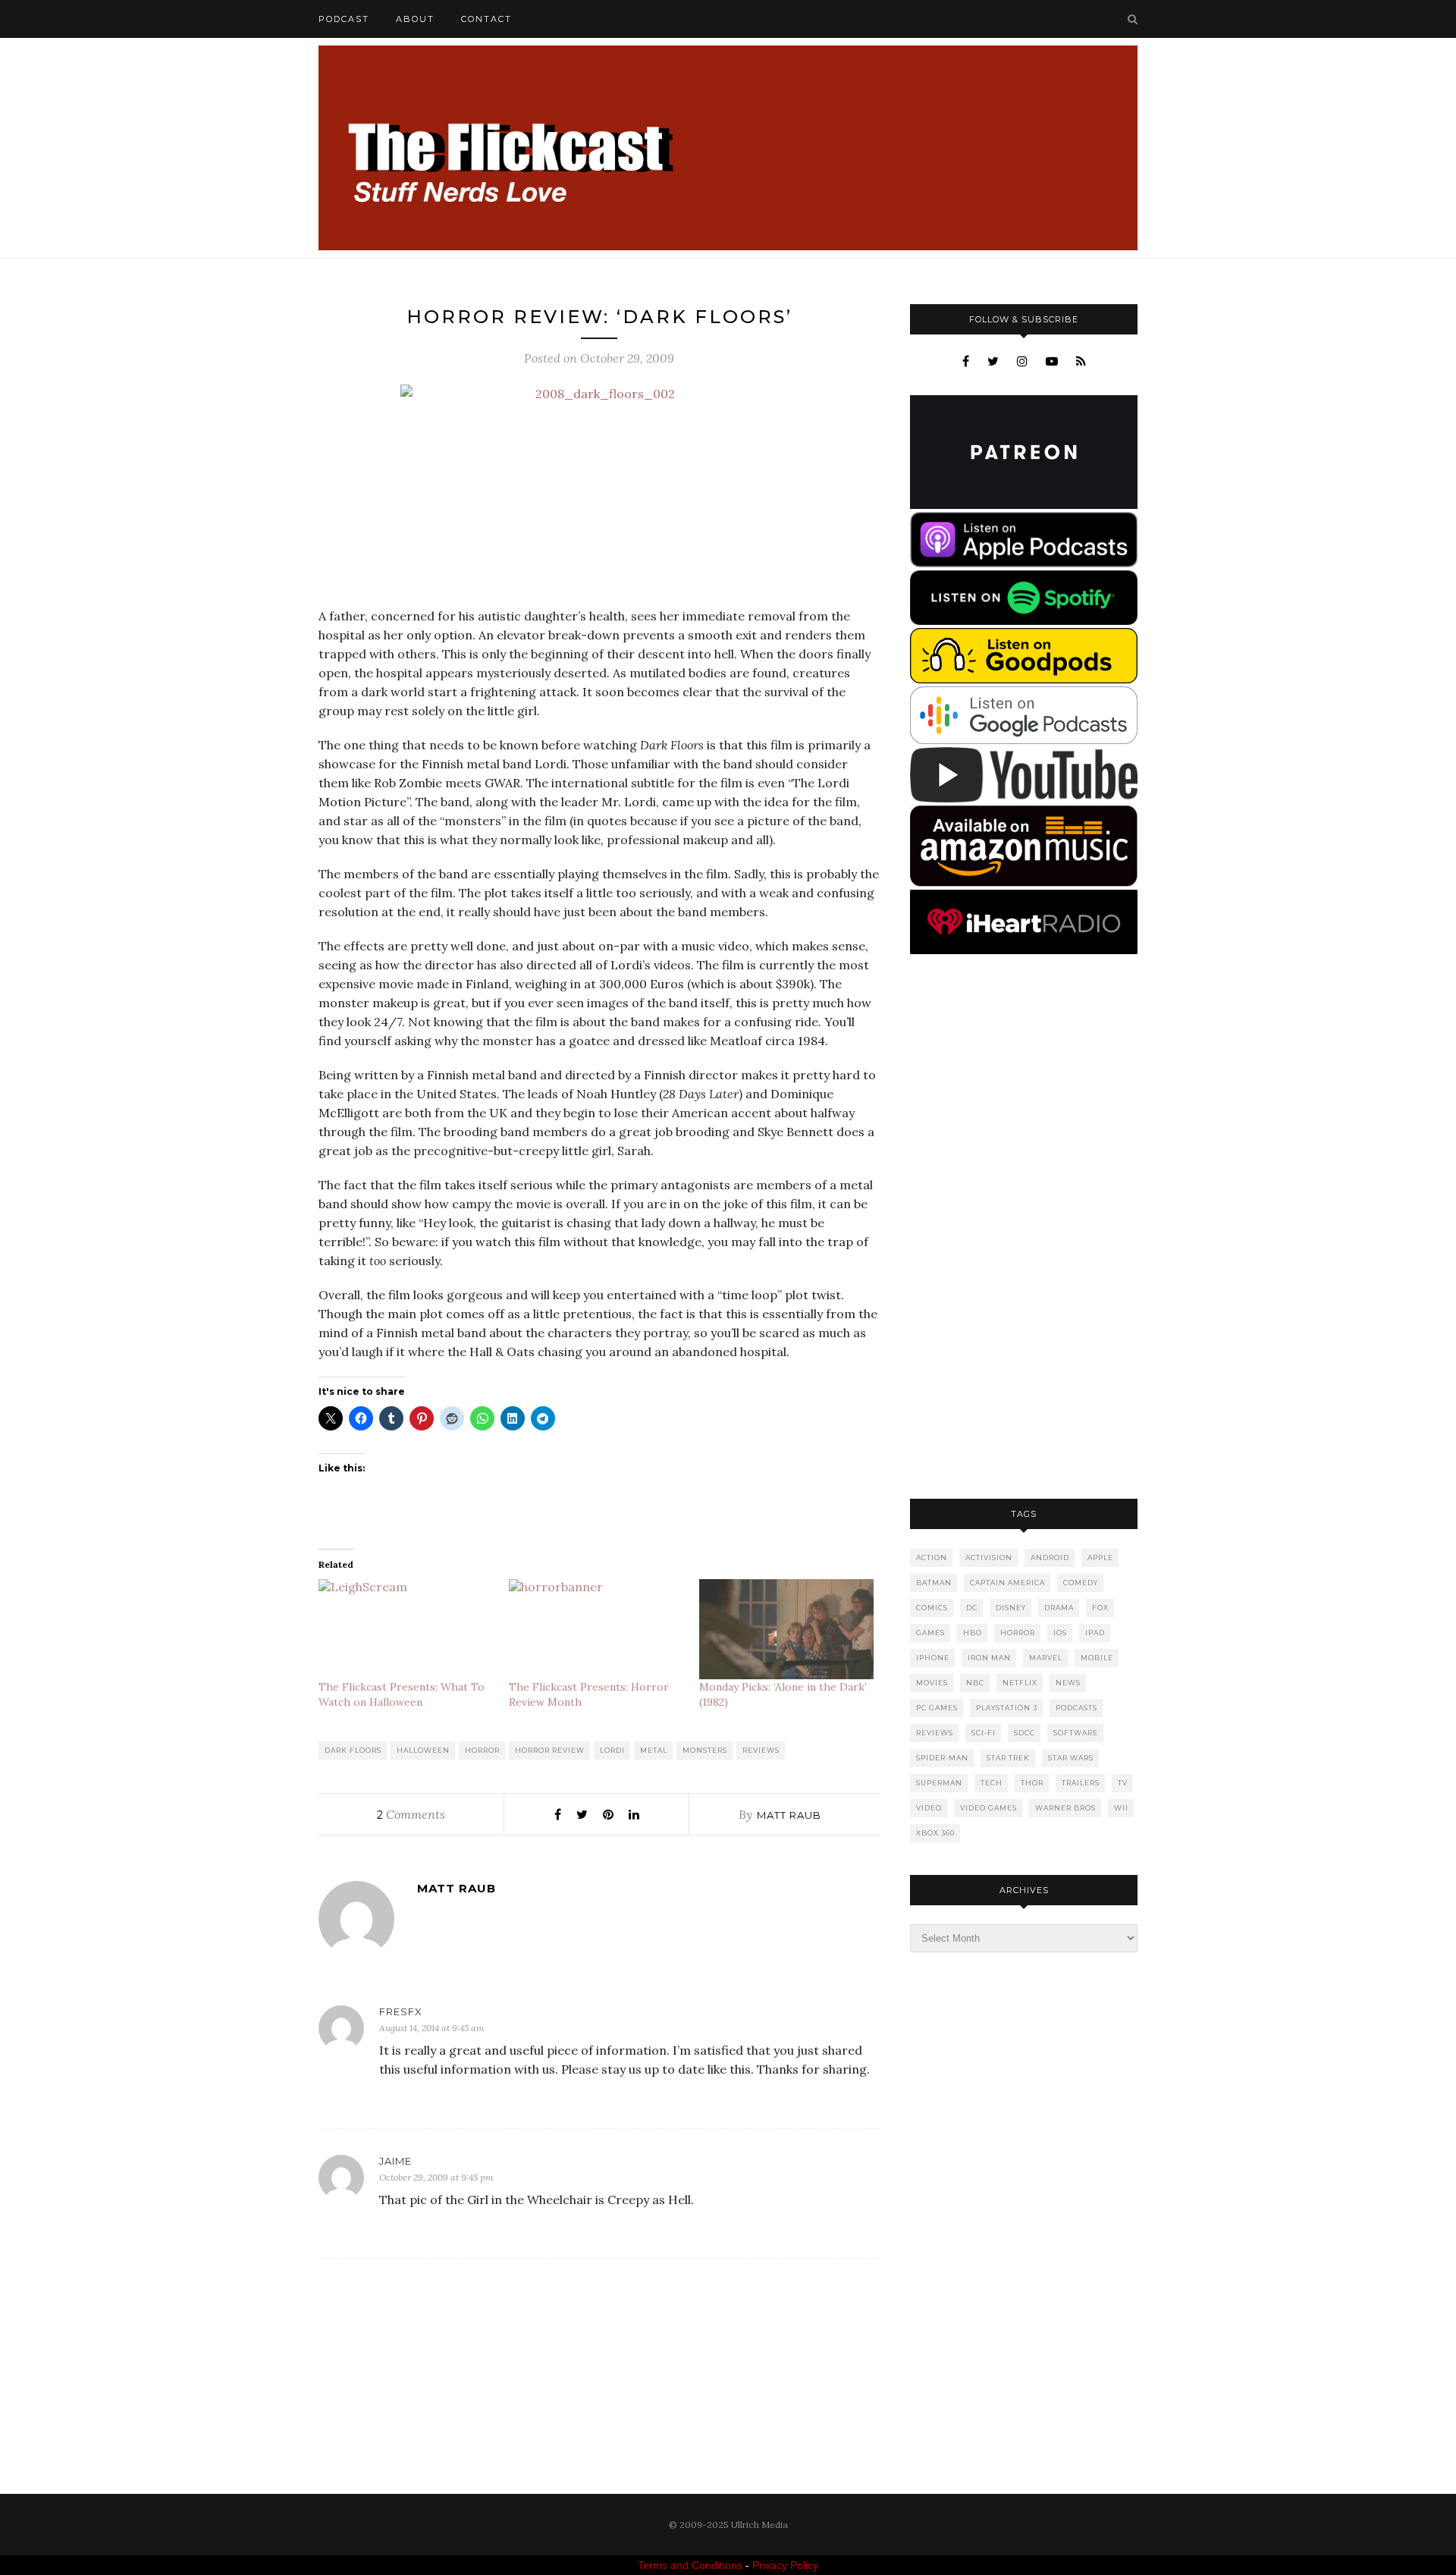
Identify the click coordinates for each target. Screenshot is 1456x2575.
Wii (1121, 1808)
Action (932, 1558)
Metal (654, 1750)
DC (972, 1608)
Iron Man (989, 1658)
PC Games (937, 1708)
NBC (975, 1683)
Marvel (1046, 1658)
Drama (1059, 1608)
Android (1050, 1558)
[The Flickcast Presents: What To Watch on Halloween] (406, 1629)
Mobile (1097, 1658)
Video (929, 1808)
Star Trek (1008, 1758)
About (415, 19)
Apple (1100, 1558)
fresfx (401, 2011)
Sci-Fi (984, 1733)
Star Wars (1071, 1758)
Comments (411, 1814)
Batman (934, 1583)
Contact (486, 19)
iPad (1095, 1633)
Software (1076, 1733)
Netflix (1020, 1683)
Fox (1100, 1608)
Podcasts (1076, 1708)
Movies (932, 1683)
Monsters (705, 1750)
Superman (939, 1783)
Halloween (423, 1750)
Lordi (612, 1750)
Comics (932, 1608)
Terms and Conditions (690, 2565)
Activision (989, 1558)
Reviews (761, 1750)
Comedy (1081, 1583)
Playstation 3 (1007, 1708)
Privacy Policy (785, 2565)
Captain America (1007, 1583)
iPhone (933, 1658)
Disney (1011, 1608)
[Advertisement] (1024, 1228)
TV (1123, 1783)
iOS (1060, 1633)
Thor (1032, 1783)
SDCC (1025, 1733)
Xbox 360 (935, 1833)
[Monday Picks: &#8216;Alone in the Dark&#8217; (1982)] (787, 1629)
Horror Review (550, 1750)
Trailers (1081, 1783)
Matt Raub (789, 1815)
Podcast (344, 19)
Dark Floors (353, 1750)
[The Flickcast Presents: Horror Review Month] (596, 1629)
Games (930, 1633)
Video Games (988, 1808)
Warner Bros (1065, 1808)
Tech (992, 1783)
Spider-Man (942, 1758)
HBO (973, 1633)
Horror (482, 1750)
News (1068, 1683)
